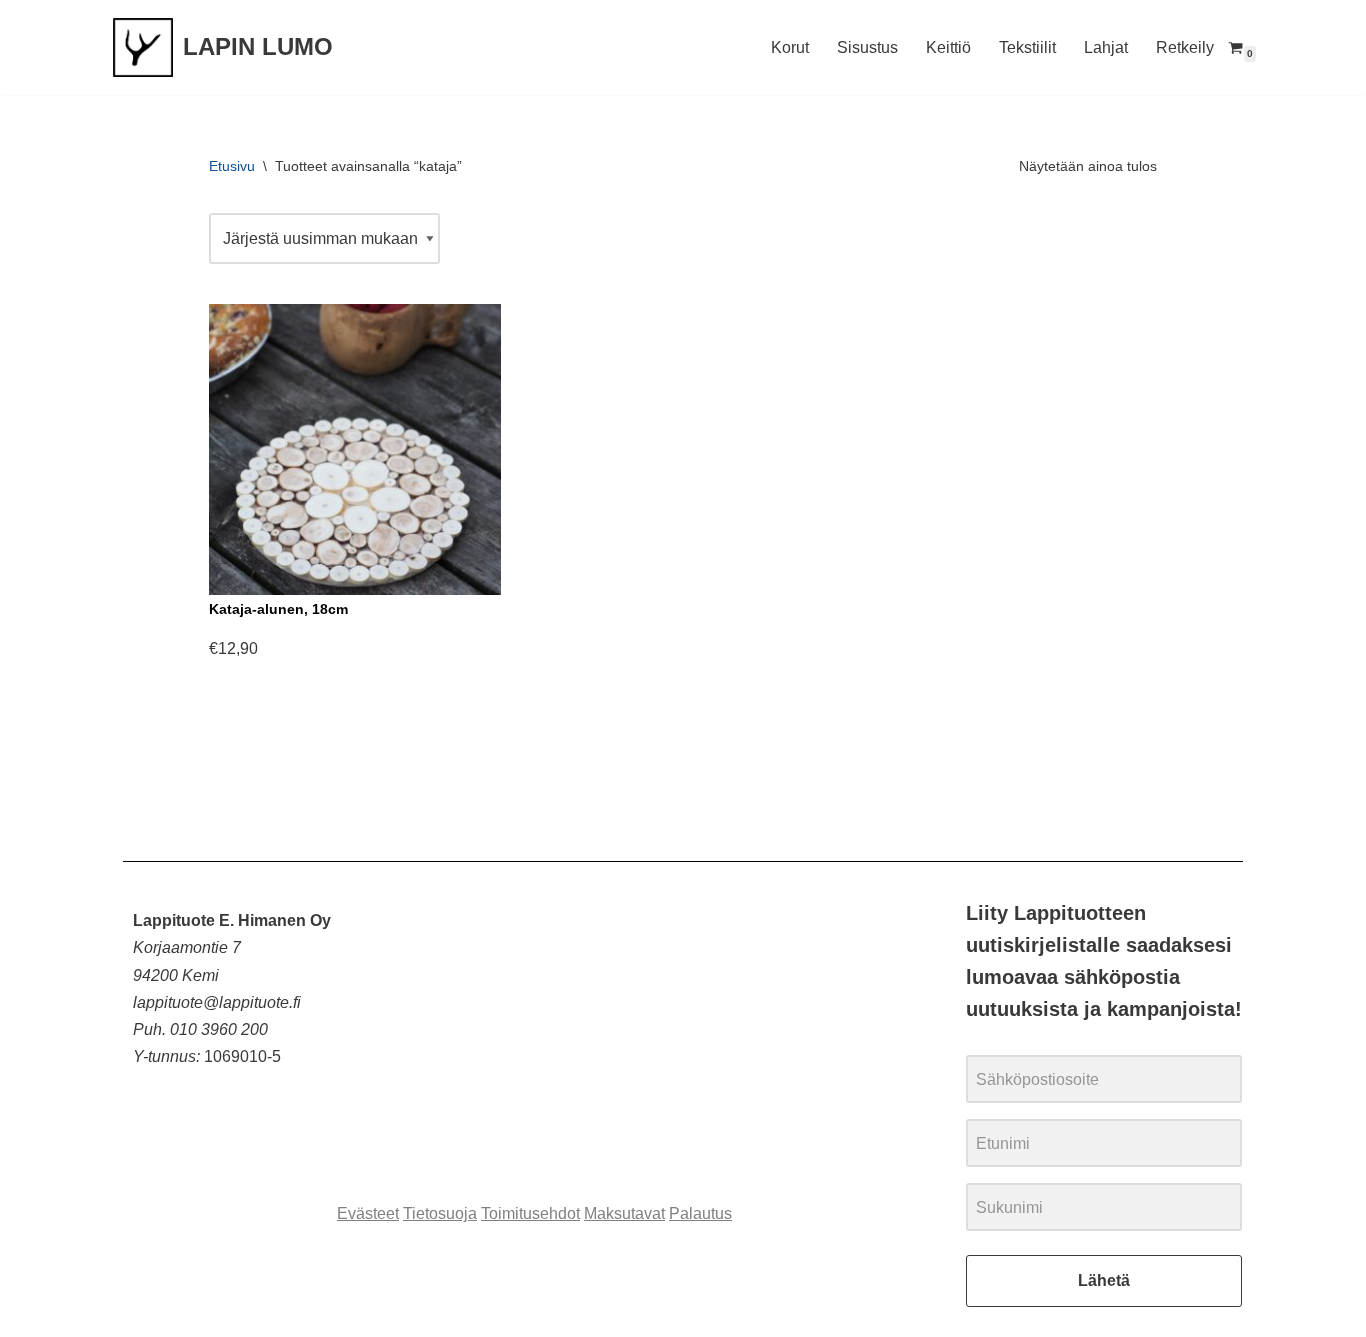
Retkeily (1185, 47)
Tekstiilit (1027, 47)
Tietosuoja (440, 1213)
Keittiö (948, 47)
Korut (790, 47)
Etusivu (232, 166)
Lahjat (1106, 47)
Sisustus (867, 47)
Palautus (700, 1213)
